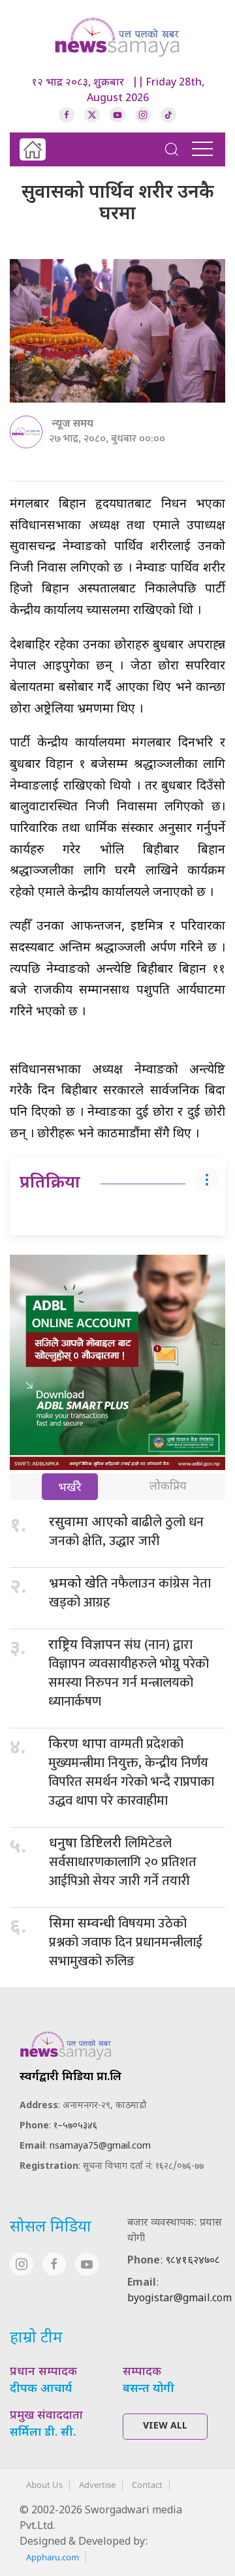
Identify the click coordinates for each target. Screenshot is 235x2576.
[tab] (70, 1488)
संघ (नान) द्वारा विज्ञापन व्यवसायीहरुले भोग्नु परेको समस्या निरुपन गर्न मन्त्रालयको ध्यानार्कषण (129, 1673)
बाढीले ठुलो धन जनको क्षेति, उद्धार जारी (126, 1532)
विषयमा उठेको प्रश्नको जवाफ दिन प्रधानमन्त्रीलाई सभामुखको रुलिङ (126, 1942)
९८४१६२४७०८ (193, 2261)
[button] (172, 149)
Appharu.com (53, 2557)
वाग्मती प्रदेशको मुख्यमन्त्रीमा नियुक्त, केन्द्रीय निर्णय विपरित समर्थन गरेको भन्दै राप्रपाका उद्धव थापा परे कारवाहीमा (131, 1772)
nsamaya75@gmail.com (100, 2146)
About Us (44, 2485)
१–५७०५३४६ (75, 2126)
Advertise (97, 2485)
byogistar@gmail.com (180, 2299)
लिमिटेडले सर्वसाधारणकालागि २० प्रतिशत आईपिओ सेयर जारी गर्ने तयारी (123, 1862)
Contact (147, 2485)
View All (165, 2426)
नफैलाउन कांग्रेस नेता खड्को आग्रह (130, 1593)
